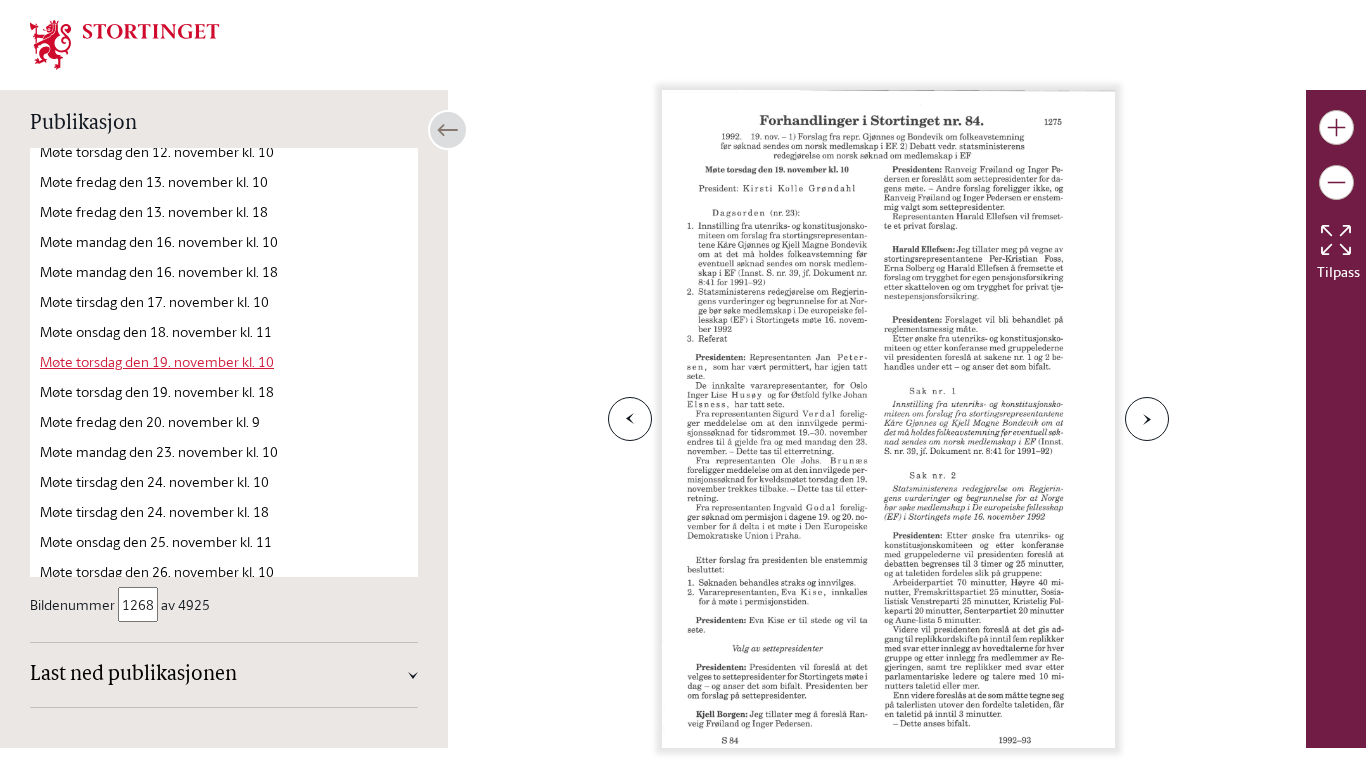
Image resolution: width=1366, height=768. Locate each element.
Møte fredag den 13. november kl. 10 (154, 181)
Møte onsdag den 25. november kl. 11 (156, 541)
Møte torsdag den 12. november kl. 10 (157, 151)
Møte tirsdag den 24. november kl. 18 (154, 511)
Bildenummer (72, 604)
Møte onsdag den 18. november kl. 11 (156, 331)
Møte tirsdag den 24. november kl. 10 (154, 481)
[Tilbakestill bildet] (1336, 240)
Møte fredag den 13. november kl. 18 (154, 211)
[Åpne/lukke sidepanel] (448, 130)
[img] (125, 43)
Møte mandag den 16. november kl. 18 (159, 271)
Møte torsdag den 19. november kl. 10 (157, 361)
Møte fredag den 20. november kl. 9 (150, 421)
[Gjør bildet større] (1336, 127)
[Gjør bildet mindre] (1336, 182)
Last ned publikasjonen (133, 675)
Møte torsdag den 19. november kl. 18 (157, 391)
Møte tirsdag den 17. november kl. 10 (154, 301)
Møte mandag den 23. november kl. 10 (159, 451)
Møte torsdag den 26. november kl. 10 (157, 571)
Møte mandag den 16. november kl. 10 (159, 241)
